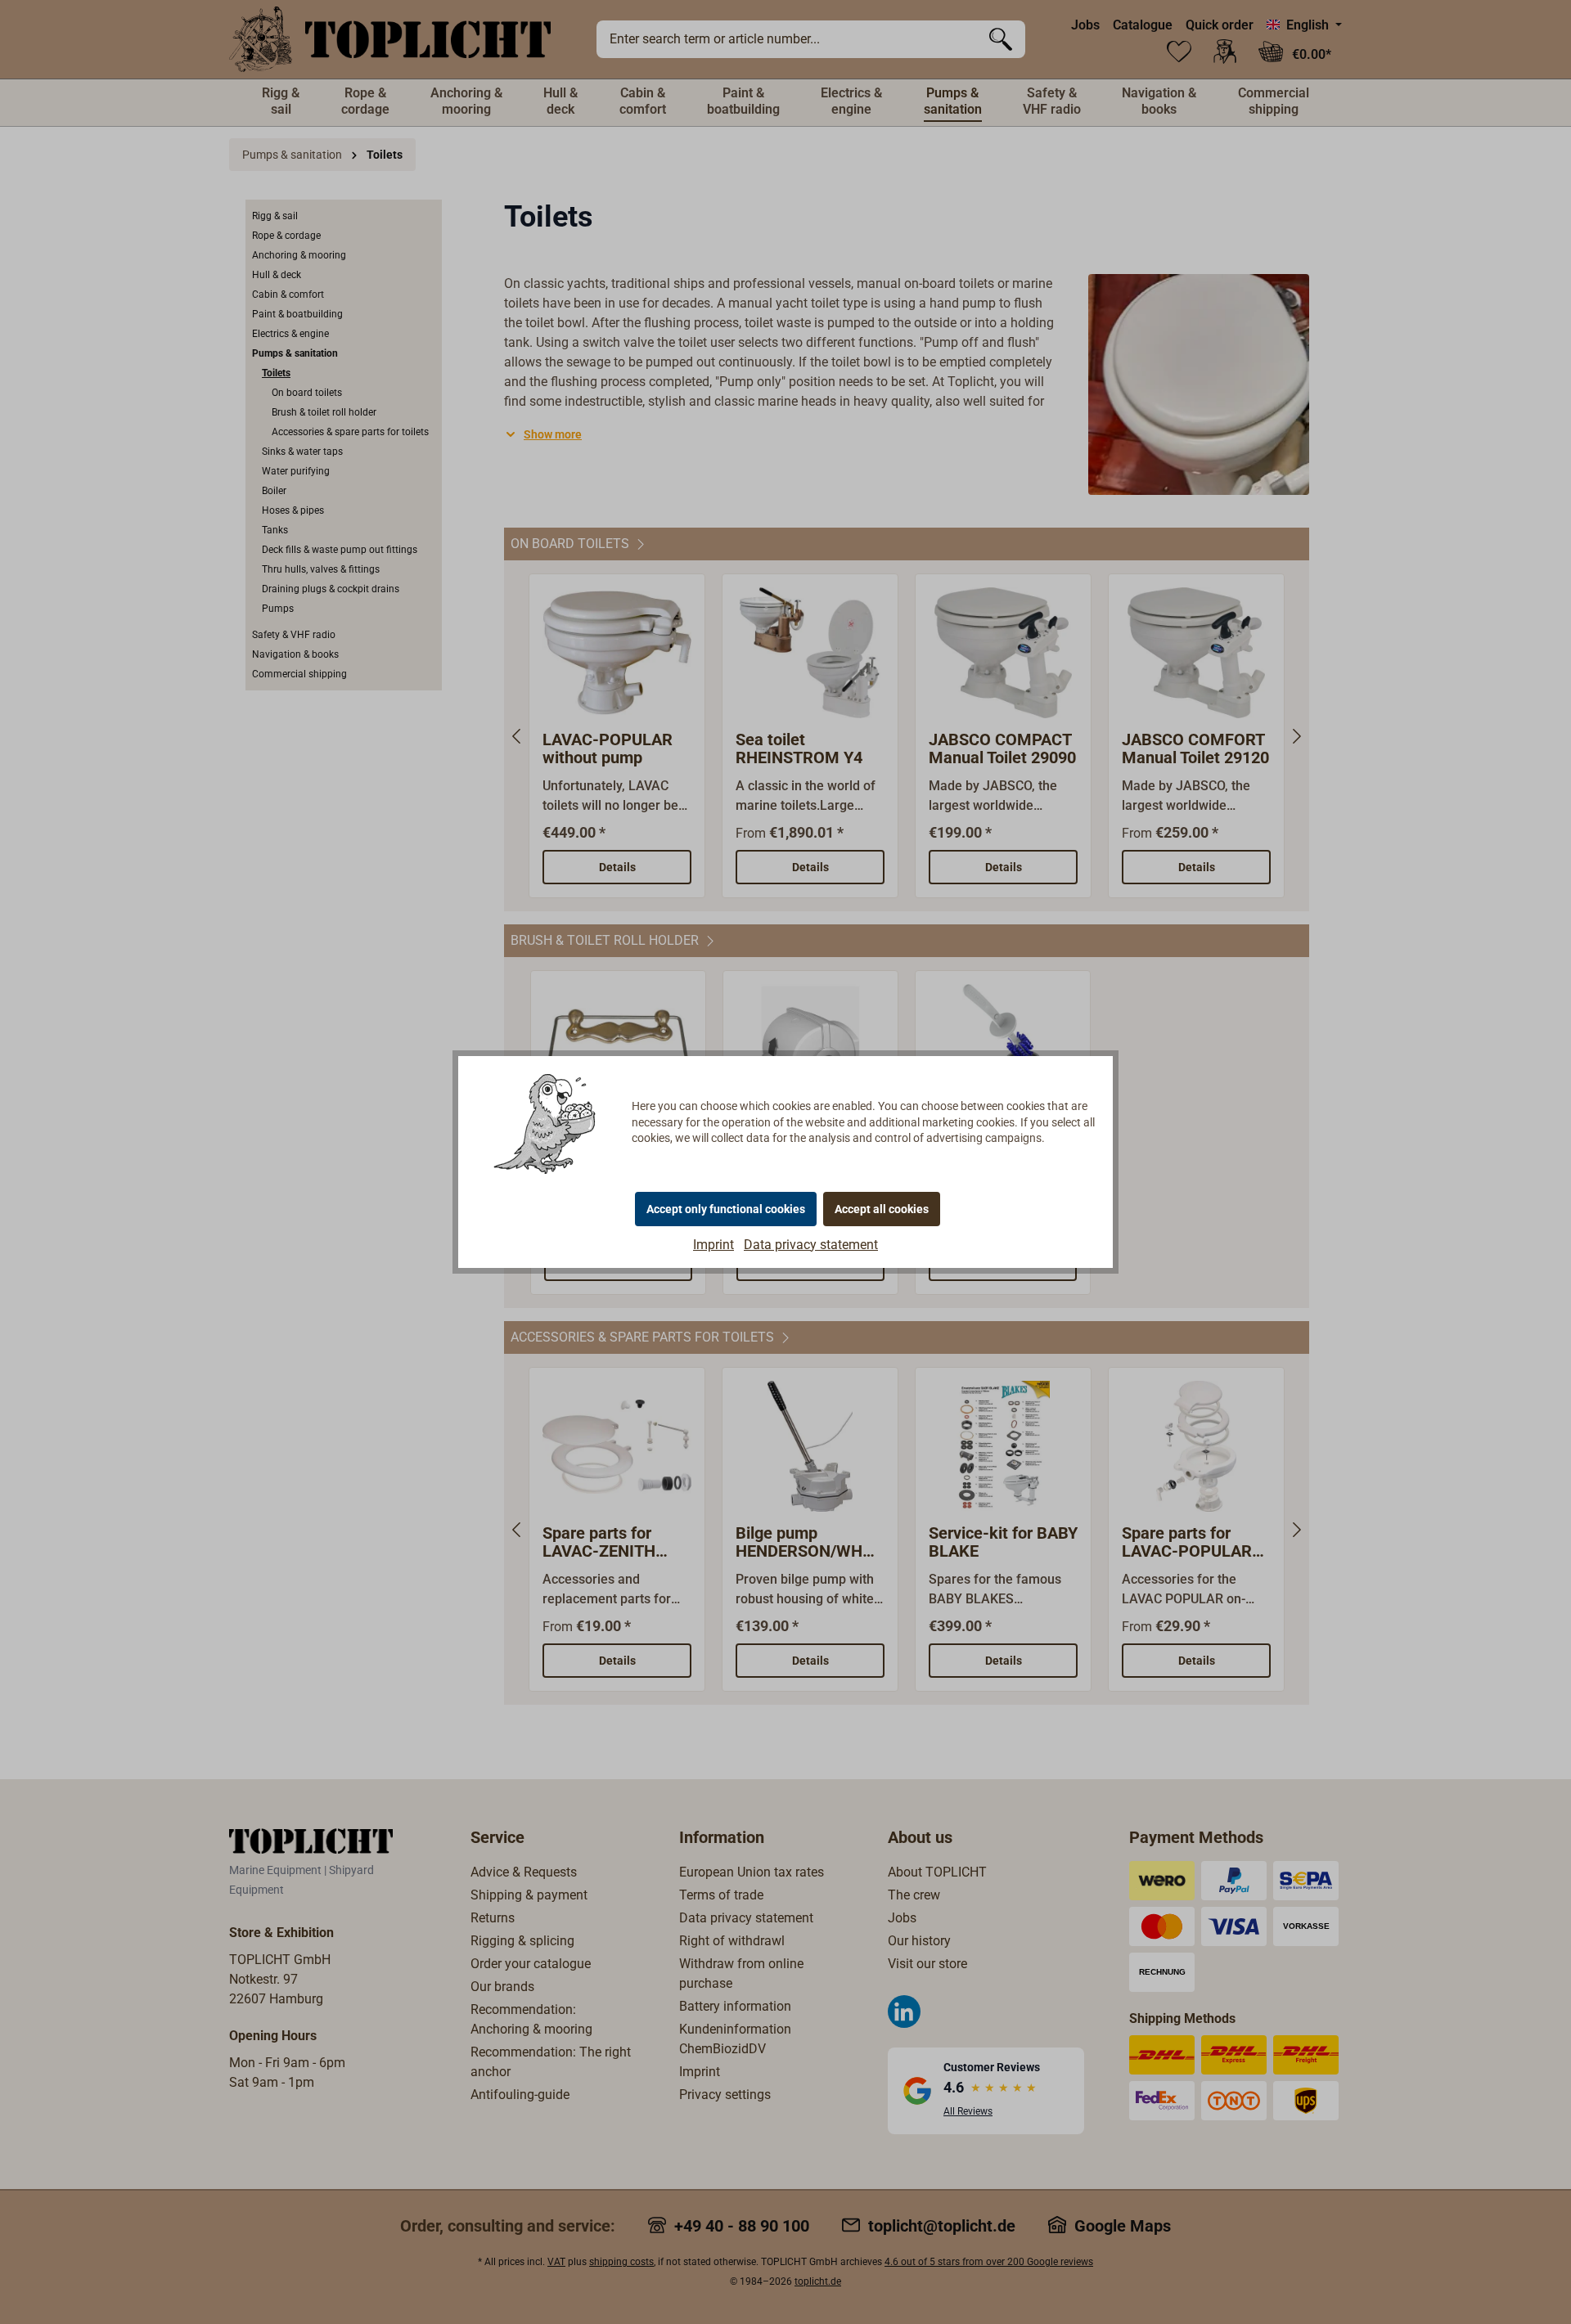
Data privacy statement (811, 1245)
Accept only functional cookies (726, 1209)
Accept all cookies (882, 1209)
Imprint (713, 1245)
